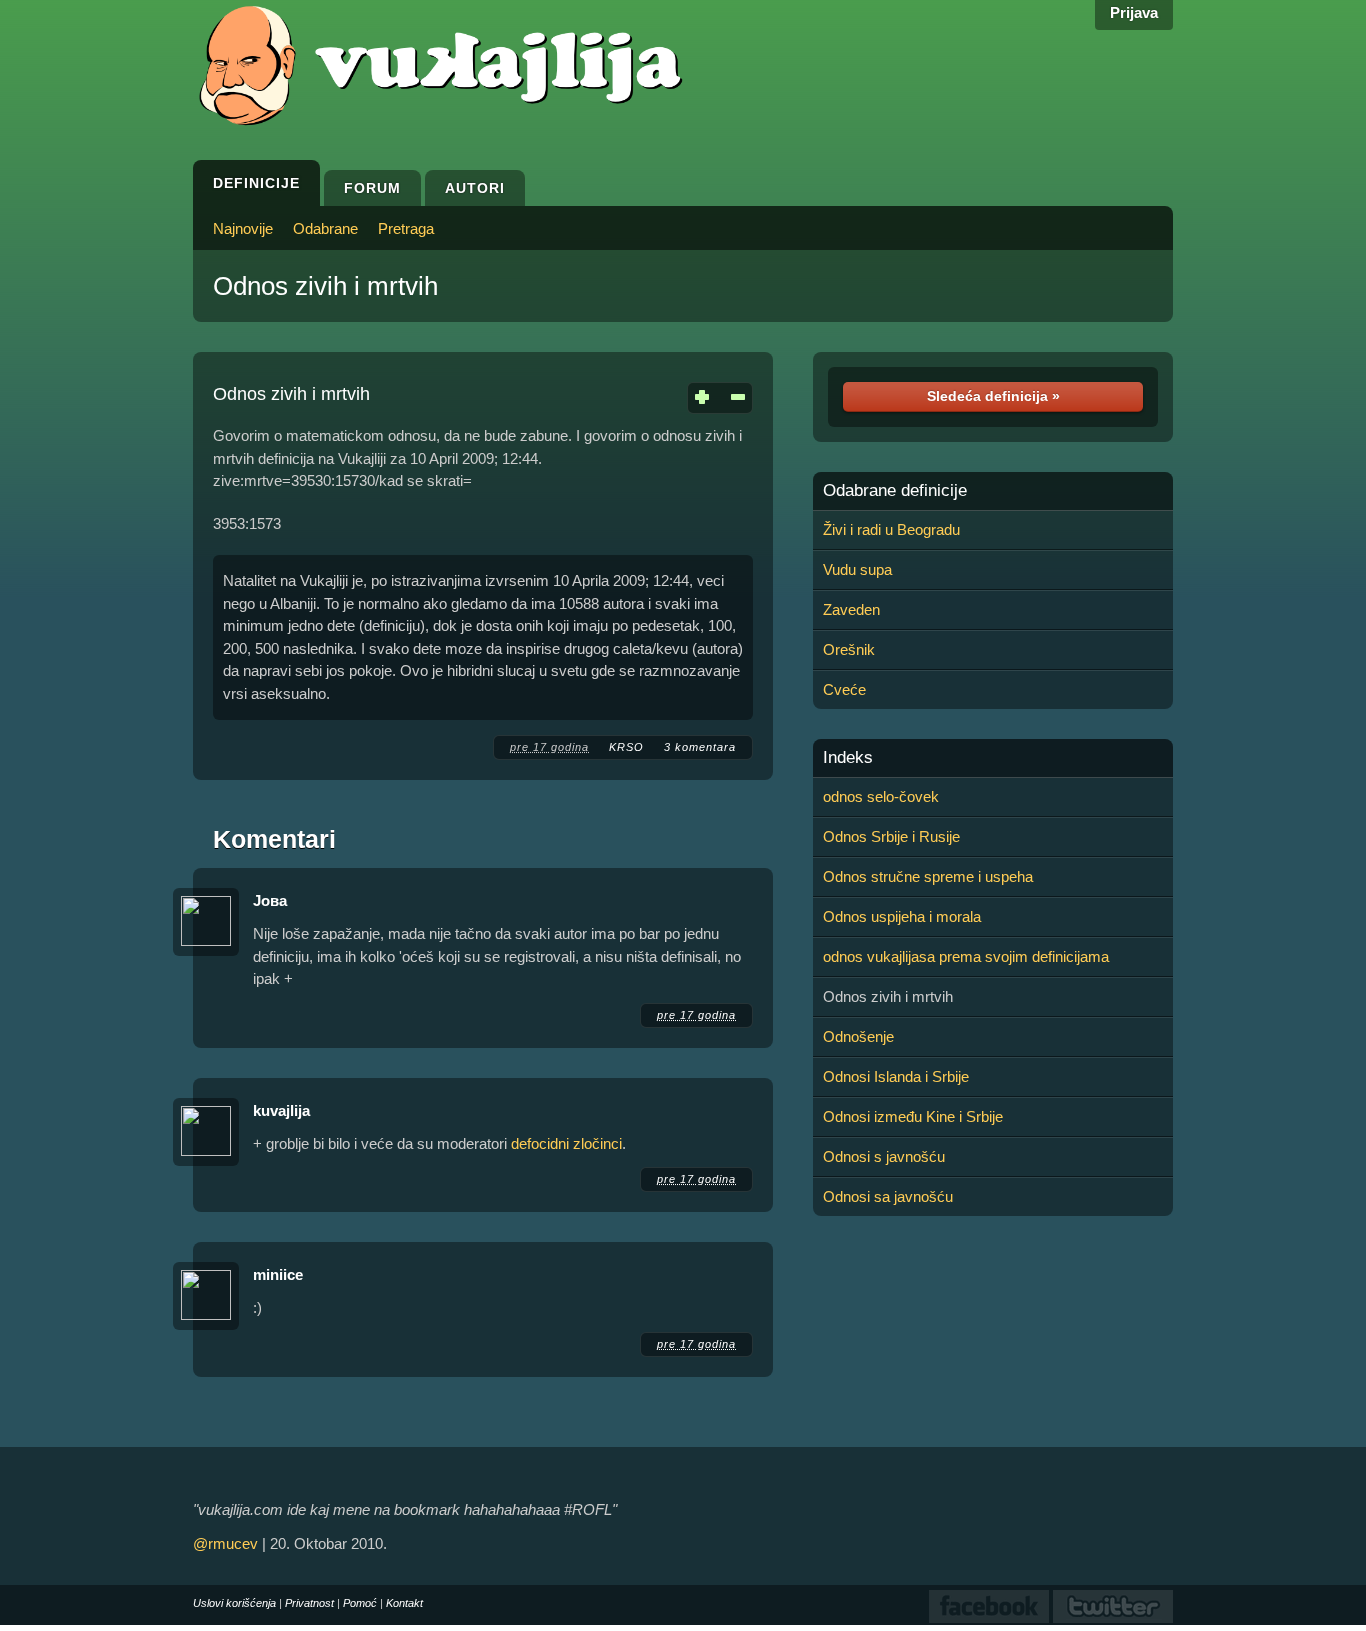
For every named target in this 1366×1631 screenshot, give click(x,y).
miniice (278, 1274)
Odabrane (325, 228)
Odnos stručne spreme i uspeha (928, 876)
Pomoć (360, 1603)
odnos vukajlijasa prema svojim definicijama (966, 956)
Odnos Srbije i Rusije (891, 836)
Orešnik (849, 649)
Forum (372, 188)
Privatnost (309, 1603)
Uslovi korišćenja (234, 1603)
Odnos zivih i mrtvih (325, 286)
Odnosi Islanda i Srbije (896, 1076)
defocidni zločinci (566, 1143)
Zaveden (851, 609)
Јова (270, 900)
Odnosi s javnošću (884, 1156)
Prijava (1134, 12)
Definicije (256, 183)
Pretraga (406, 228)
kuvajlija (281, 1110)
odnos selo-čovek (881, 796)
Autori (475, 188)
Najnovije (243, 228)
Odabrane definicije (895, 491)
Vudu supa (857, 569)
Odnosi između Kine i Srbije (913, 1116)
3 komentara (700, 747)
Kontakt (404, 1603)
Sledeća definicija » (993, 396)
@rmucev (225, 1543)
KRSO (626, 747)
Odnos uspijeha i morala (902, 916)
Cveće (844, 689)
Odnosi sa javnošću (888, 1196)
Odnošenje (858, 1036)
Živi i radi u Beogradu (891, 529)
